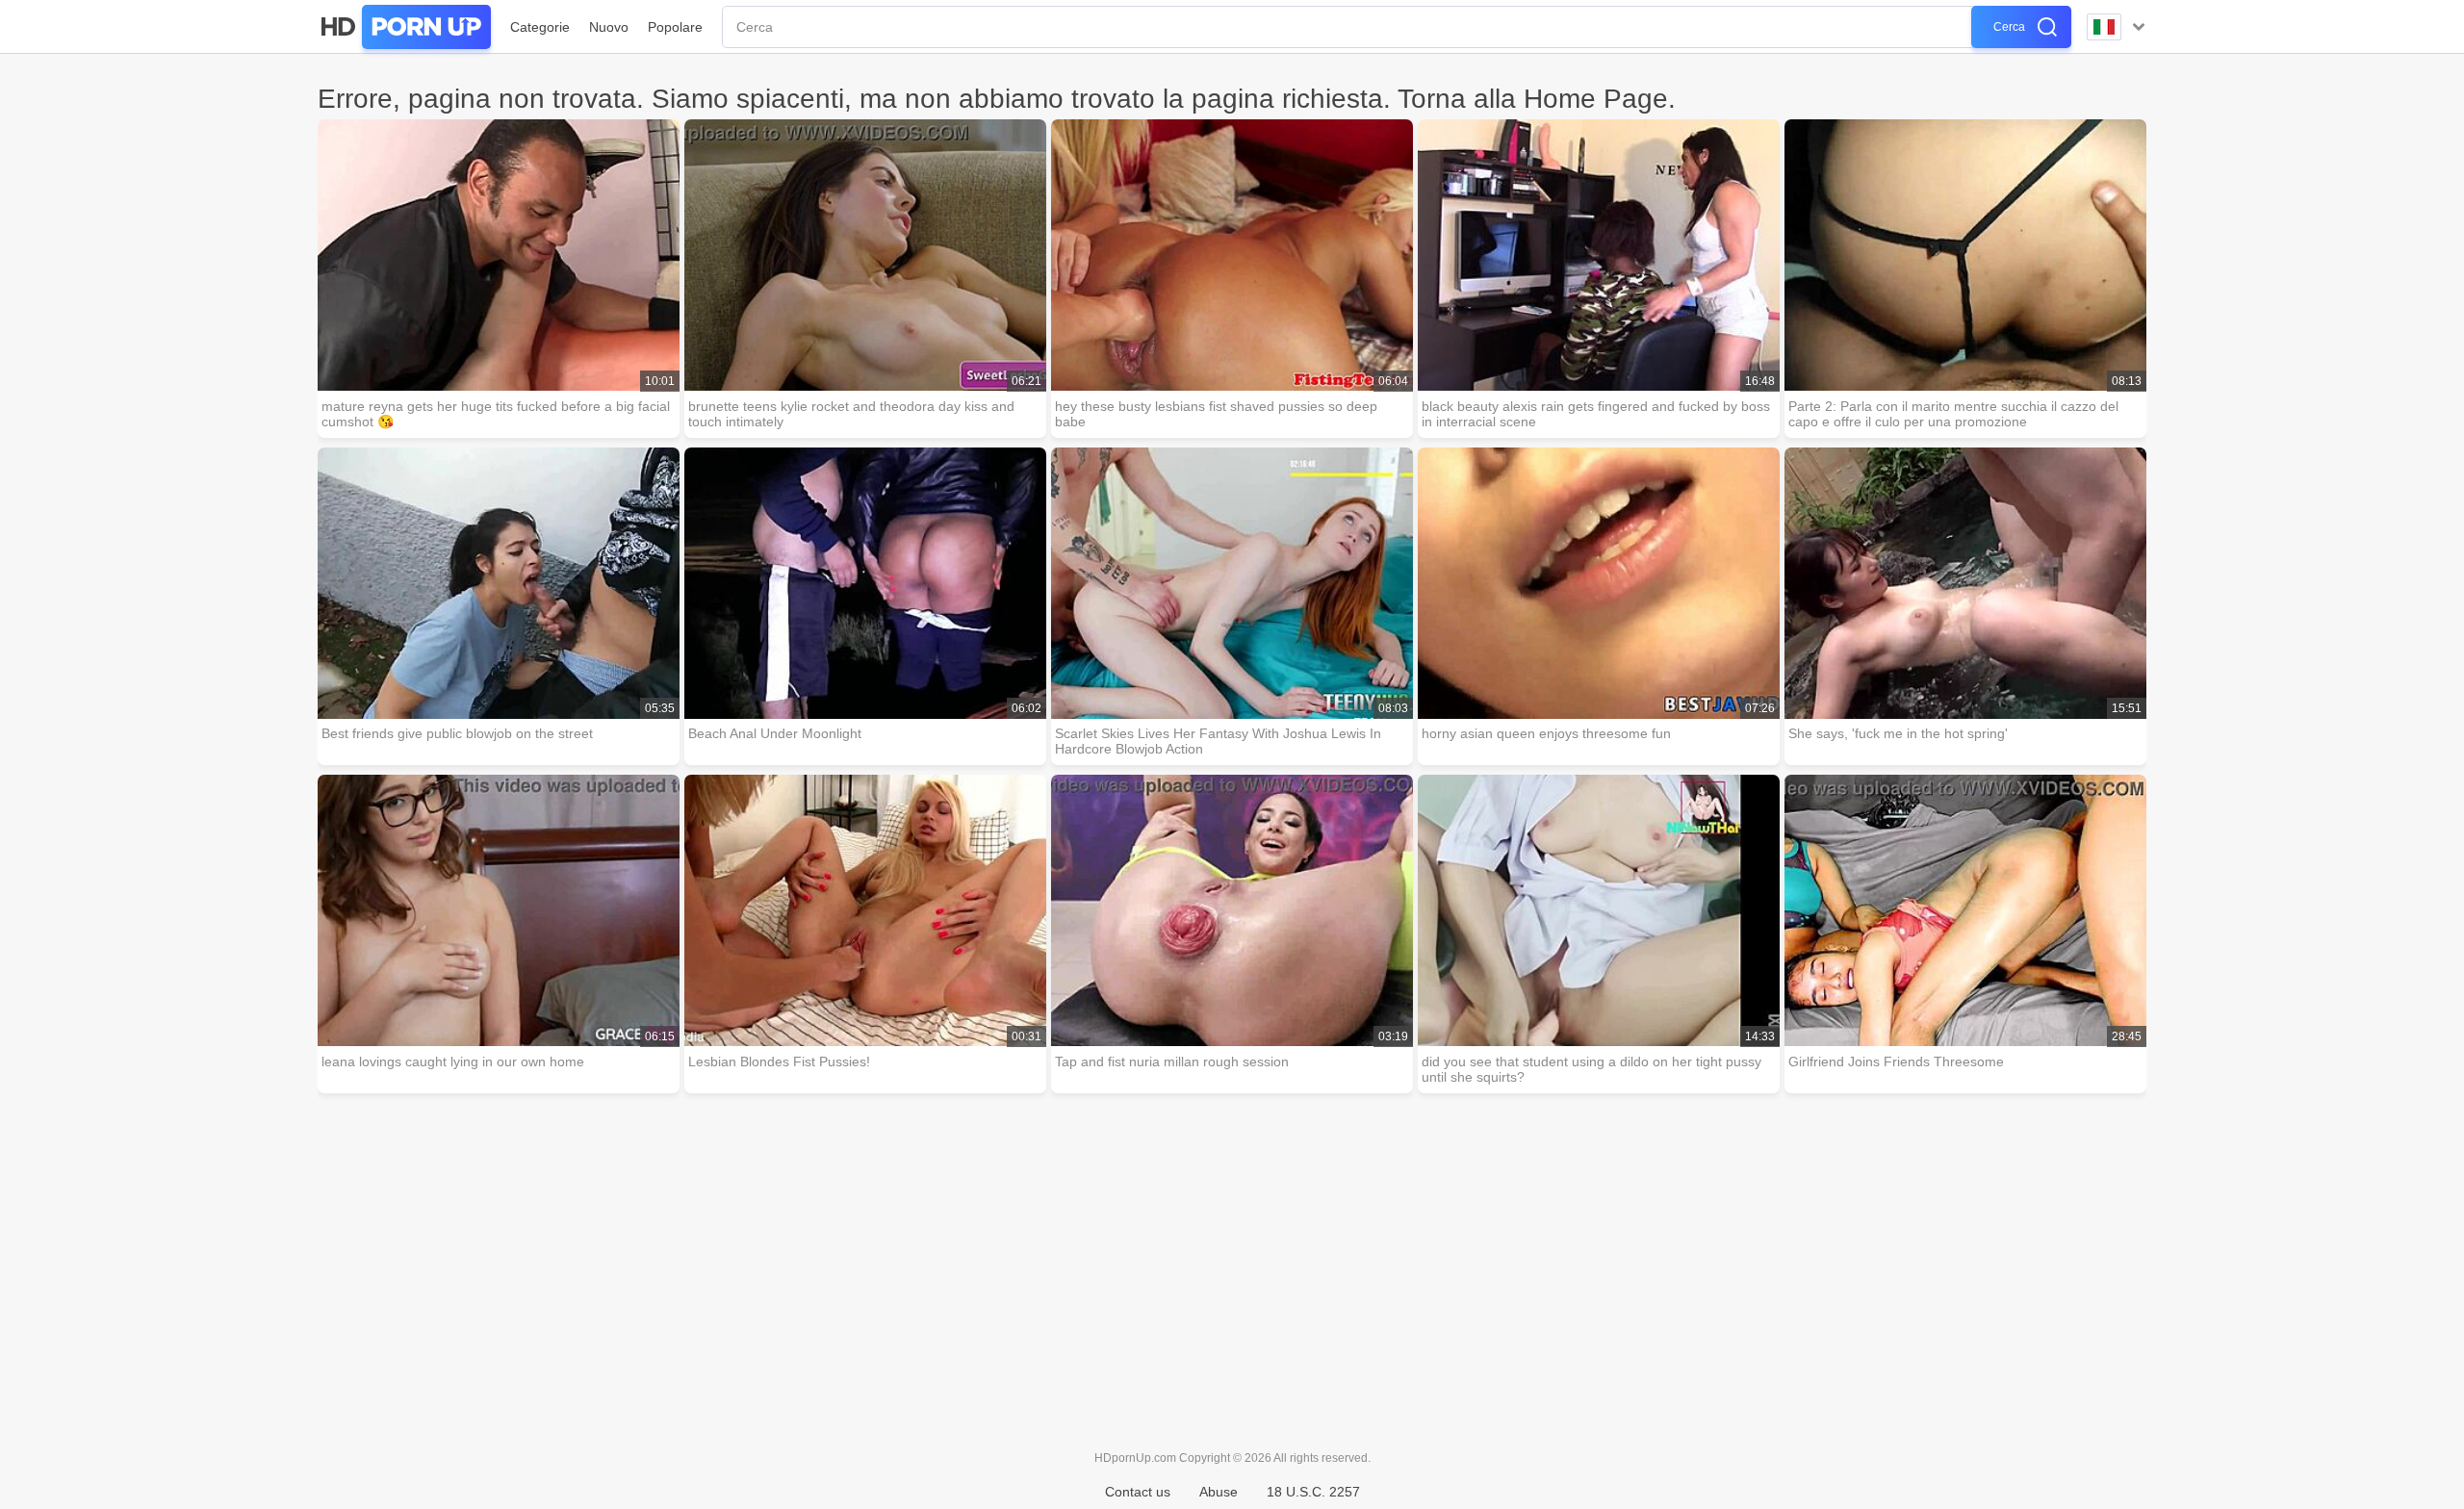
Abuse (1219, 1492)
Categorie (540, 27)
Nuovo (609, 27)
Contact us (1138, 1492)
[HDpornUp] (404, 27)
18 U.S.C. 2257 (1313, 1492)
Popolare (675, 27)
